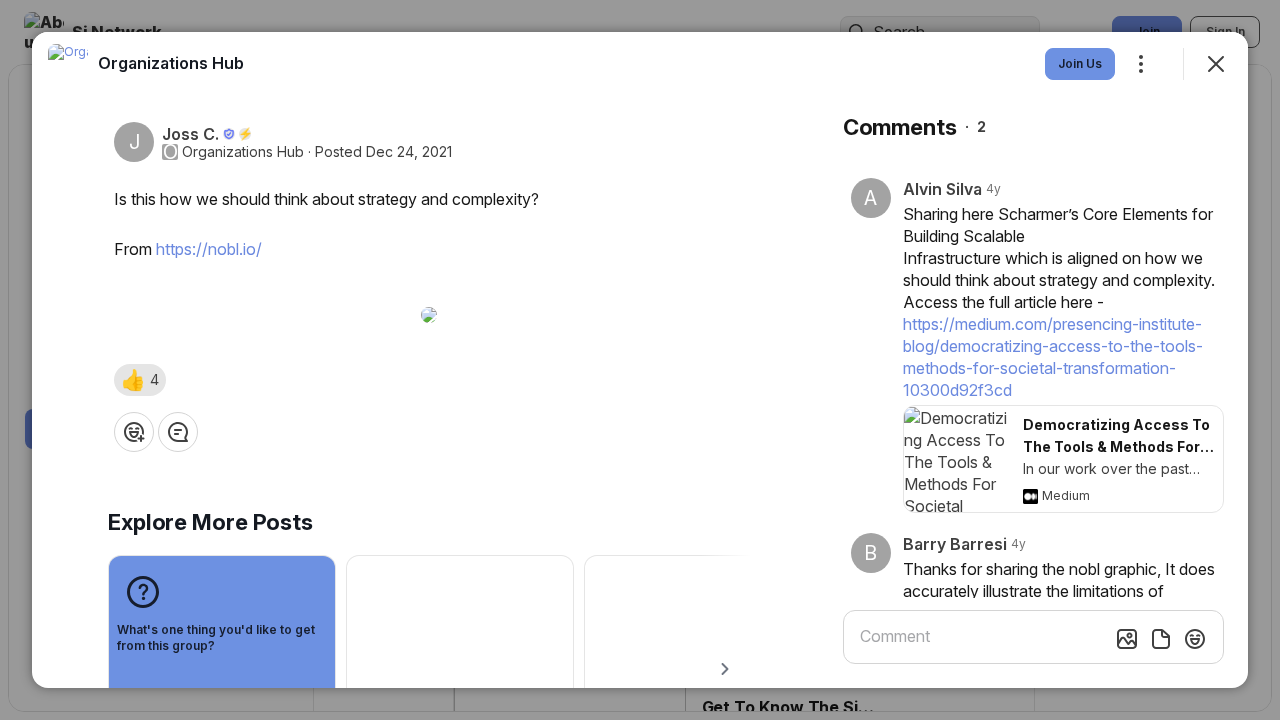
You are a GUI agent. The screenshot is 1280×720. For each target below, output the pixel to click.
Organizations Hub (243, 152)
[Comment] (178, 432)
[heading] (171, 63)
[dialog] (640, 360)
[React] (134, 432)
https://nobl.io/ (209, 249)
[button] (140, 380)
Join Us (1080, 63)
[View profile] (68, 64)
